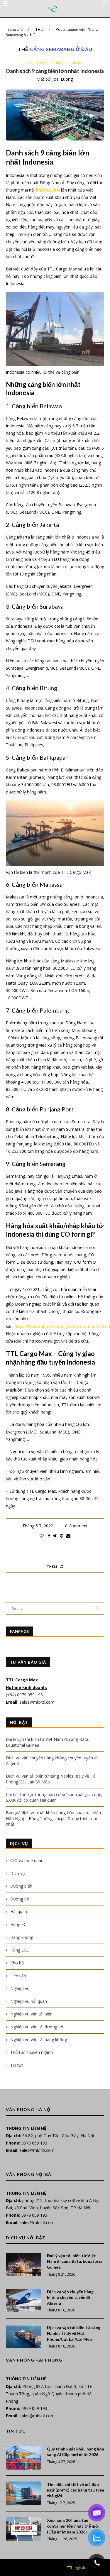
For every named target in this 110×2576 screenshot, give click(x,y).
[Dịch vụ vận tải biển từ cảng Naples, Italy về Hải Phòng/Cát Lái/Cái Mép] (23, 2336)
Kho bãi (17, 1963)
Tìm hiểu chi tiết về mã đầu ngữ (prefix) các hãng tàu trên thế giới (76, 2490)
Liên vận (18, 1976)
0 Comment (76, 1526)
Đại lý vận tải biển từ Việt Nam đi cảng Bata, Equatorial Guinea (75, 2261)
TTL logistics (77, 2567)
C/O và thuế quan (27, 1860)
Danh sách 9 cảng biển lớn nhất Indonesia (55, 71)
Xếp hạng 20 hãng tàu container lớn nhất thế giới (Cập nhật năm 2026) (73, 2526)
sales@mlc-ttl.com (37, 1702)
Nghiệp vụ (20, 1988)
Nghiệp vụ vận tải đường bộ (37, 2027)
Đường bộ (20, 1899)
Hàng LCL (20, 1950)
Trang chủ (14, 29)
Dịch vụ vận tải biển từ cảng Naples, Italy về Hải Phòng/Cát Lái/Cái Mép (74, 2333)
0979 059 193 (34, 2143)
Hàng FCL (20, 1924)
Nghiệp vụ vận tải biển (46, 63)
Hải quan (19, 1911)
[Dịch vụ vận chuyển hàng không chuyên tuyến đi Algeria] (23, 2301)
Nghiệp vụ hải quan (29, 2001)
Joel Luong (63, 79)
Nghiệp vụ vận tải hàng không (39, 2040)
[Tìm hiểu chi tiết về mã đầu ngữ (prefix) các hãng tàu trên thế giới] (23, 2493)
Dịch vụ (18, 1873)
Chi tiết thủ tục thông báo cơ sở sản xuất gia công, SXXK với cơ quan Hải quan (54, 1797)
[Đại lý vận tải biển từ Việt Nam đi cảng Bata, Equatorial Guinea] (23, 2264)
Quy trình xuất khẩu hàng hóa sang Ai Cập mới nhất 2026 (76, 2452)
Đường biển (21, 1886)
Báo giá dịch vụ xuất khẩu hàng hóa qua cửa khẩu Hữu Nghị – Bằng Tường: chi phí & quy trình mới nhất (53, 1818)
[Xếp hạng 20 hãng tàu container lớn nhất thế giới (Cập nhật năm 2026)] (23, 2529)
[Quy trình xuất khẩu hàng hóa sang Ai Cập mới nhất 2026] (23, 2458)
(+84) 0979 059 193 (25, 1695)
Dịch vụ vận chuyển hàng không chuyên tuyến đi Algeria (70, 2297)
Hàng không (22, 1937)
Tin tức (76, 63)
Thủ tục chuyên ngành (32, 2052)
